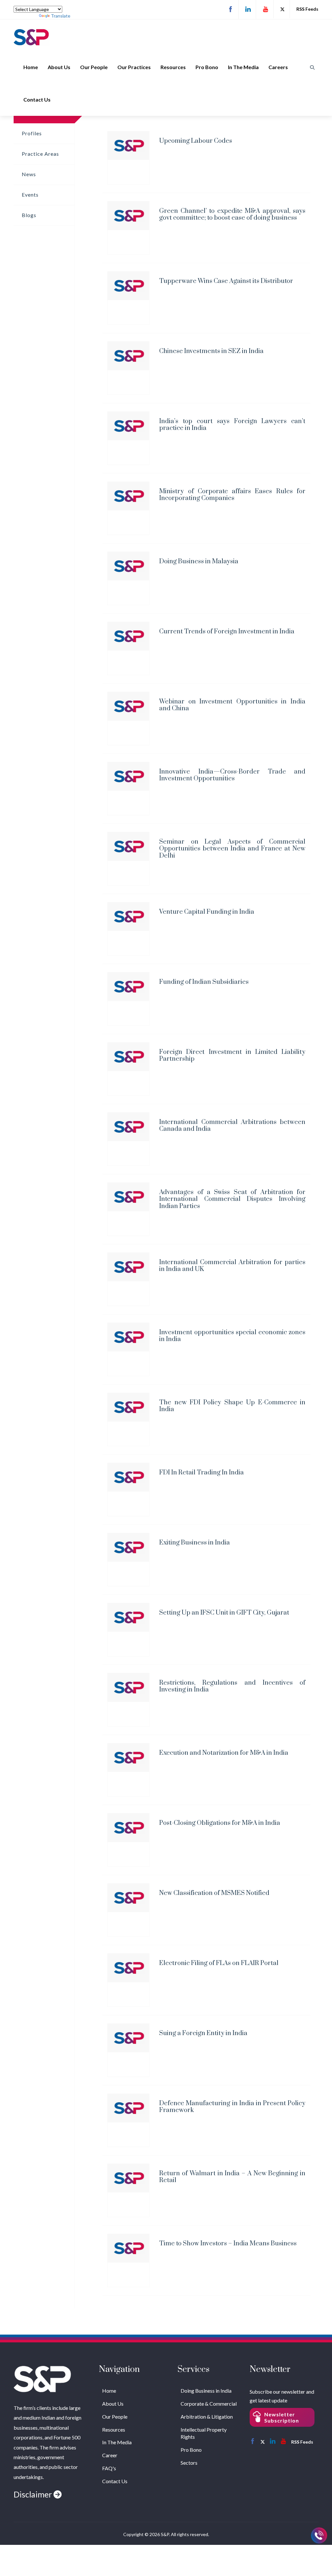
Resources (173, 67)
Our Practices (134, 67)
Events (30, 195)
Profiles (32, 133)
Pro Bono (207, 67)
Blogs (29, 215)
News (29, 174)
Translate (61, 16)
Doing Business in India (206, 2391)
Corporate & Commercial (209, 2404)
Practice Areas (40, 154)
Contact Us (37, 99)
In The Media (243, 67)
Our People (94, 67)
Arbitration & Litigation (207, 2417)
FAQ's (109, 2468)
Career (110, 2455)
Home (31, 67)
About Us (59, 67)
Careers (278, 67)
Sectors (189, 2463)
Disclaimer (34, 2494)
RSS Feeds (307, 9)
